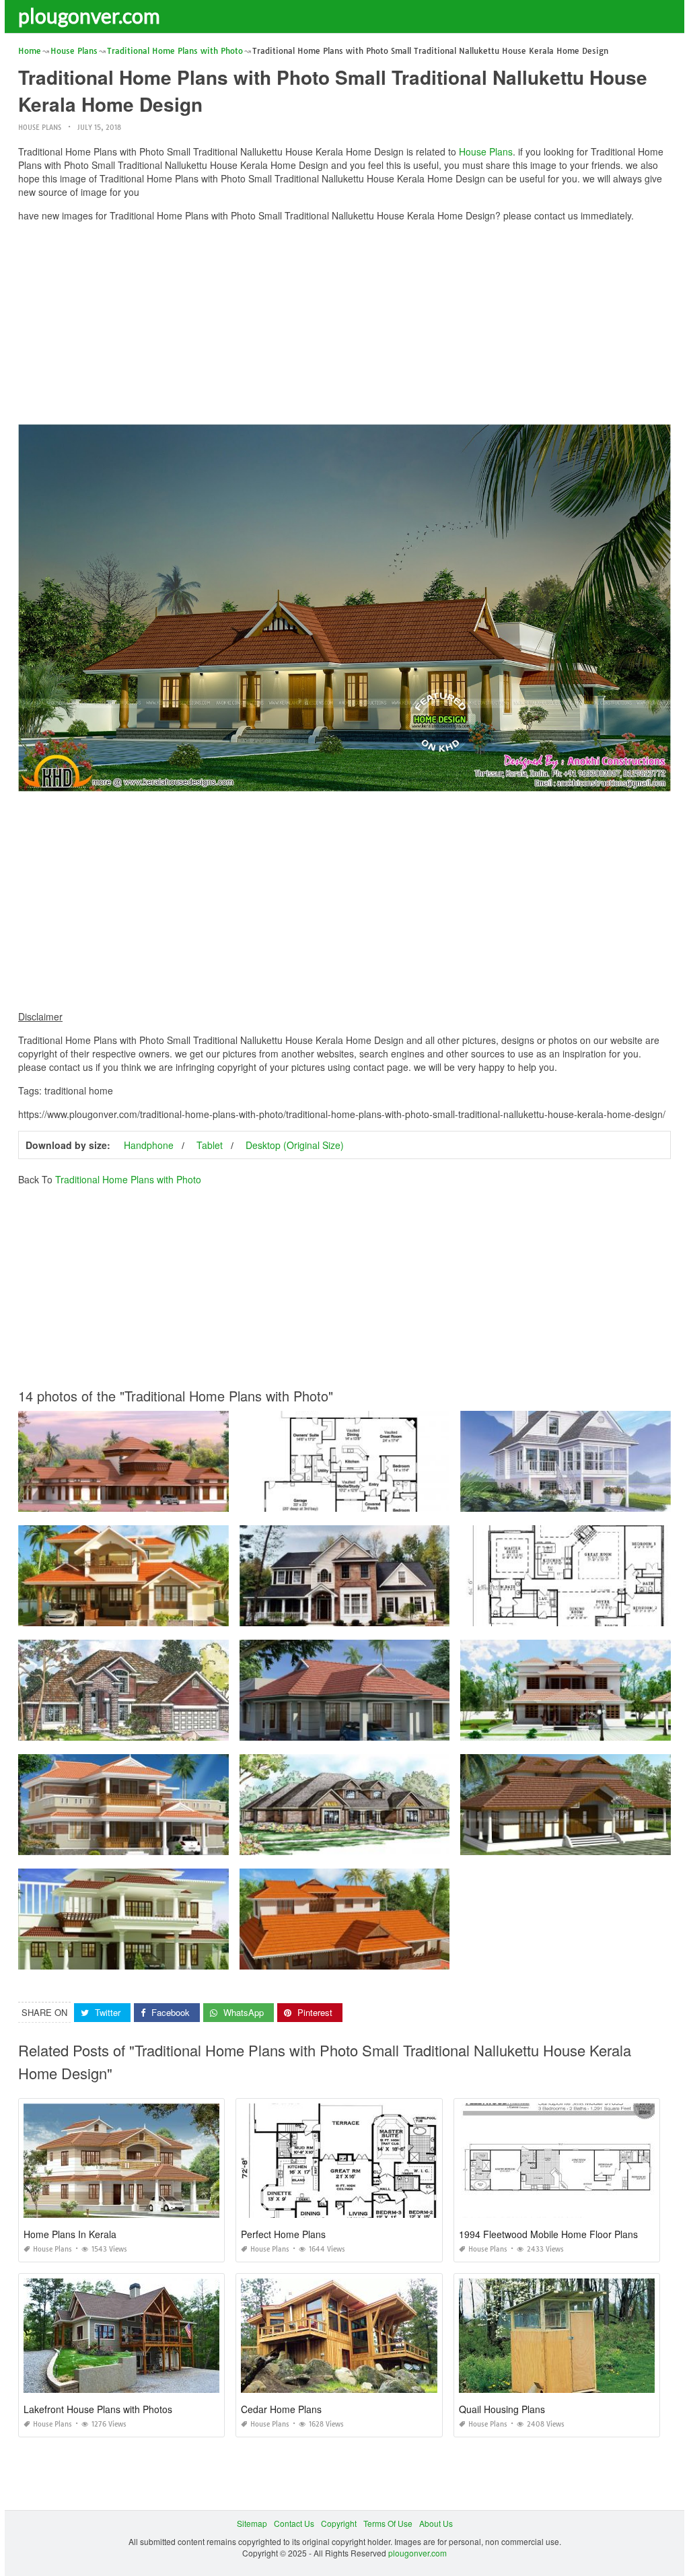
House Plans (40, 128)
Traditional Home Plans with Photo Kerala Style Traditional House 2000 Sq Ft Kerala (175, 1614)
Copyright (339, 2523)
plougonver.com (89, 15)
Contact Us (294, 2523)
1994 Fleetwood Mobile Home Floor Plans (548, 2234)
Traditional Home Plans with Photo (128, 1179)
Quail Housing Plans (502, 2409)
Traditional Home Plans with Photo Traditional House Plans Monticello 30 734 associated (405, 1843)
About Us (436, 2523)
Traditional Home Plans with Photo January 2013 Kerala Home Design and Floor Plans (180, 1957)
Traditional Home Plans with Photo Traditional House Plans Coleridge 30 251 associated (183, 1728)
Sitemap (252, 2523)
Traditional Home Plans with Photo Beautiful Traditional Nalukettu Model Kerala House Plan (410, 1957)
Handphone (149, 1145)
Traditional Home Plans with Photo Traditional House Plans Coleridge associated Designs (407, 1728)
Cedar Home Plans (281, 2409)
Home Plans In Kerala (70, 2234)
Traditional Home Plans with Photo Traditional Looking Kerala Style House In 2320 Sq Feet (187, 1843)
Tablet (210, 1145)
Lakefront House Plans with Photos (98, 2409)
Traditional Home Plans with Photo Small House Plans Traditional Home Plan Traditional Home (416, 1614)
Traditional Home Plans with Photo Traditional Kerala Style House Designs (157, 1499)
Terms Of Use (388, 2523)
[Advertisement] (344, 326)
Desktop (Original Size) (295, 1145)
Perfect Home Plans (283, 2234)
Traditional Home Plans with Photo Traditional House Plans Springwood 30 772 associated (408, 1499)
